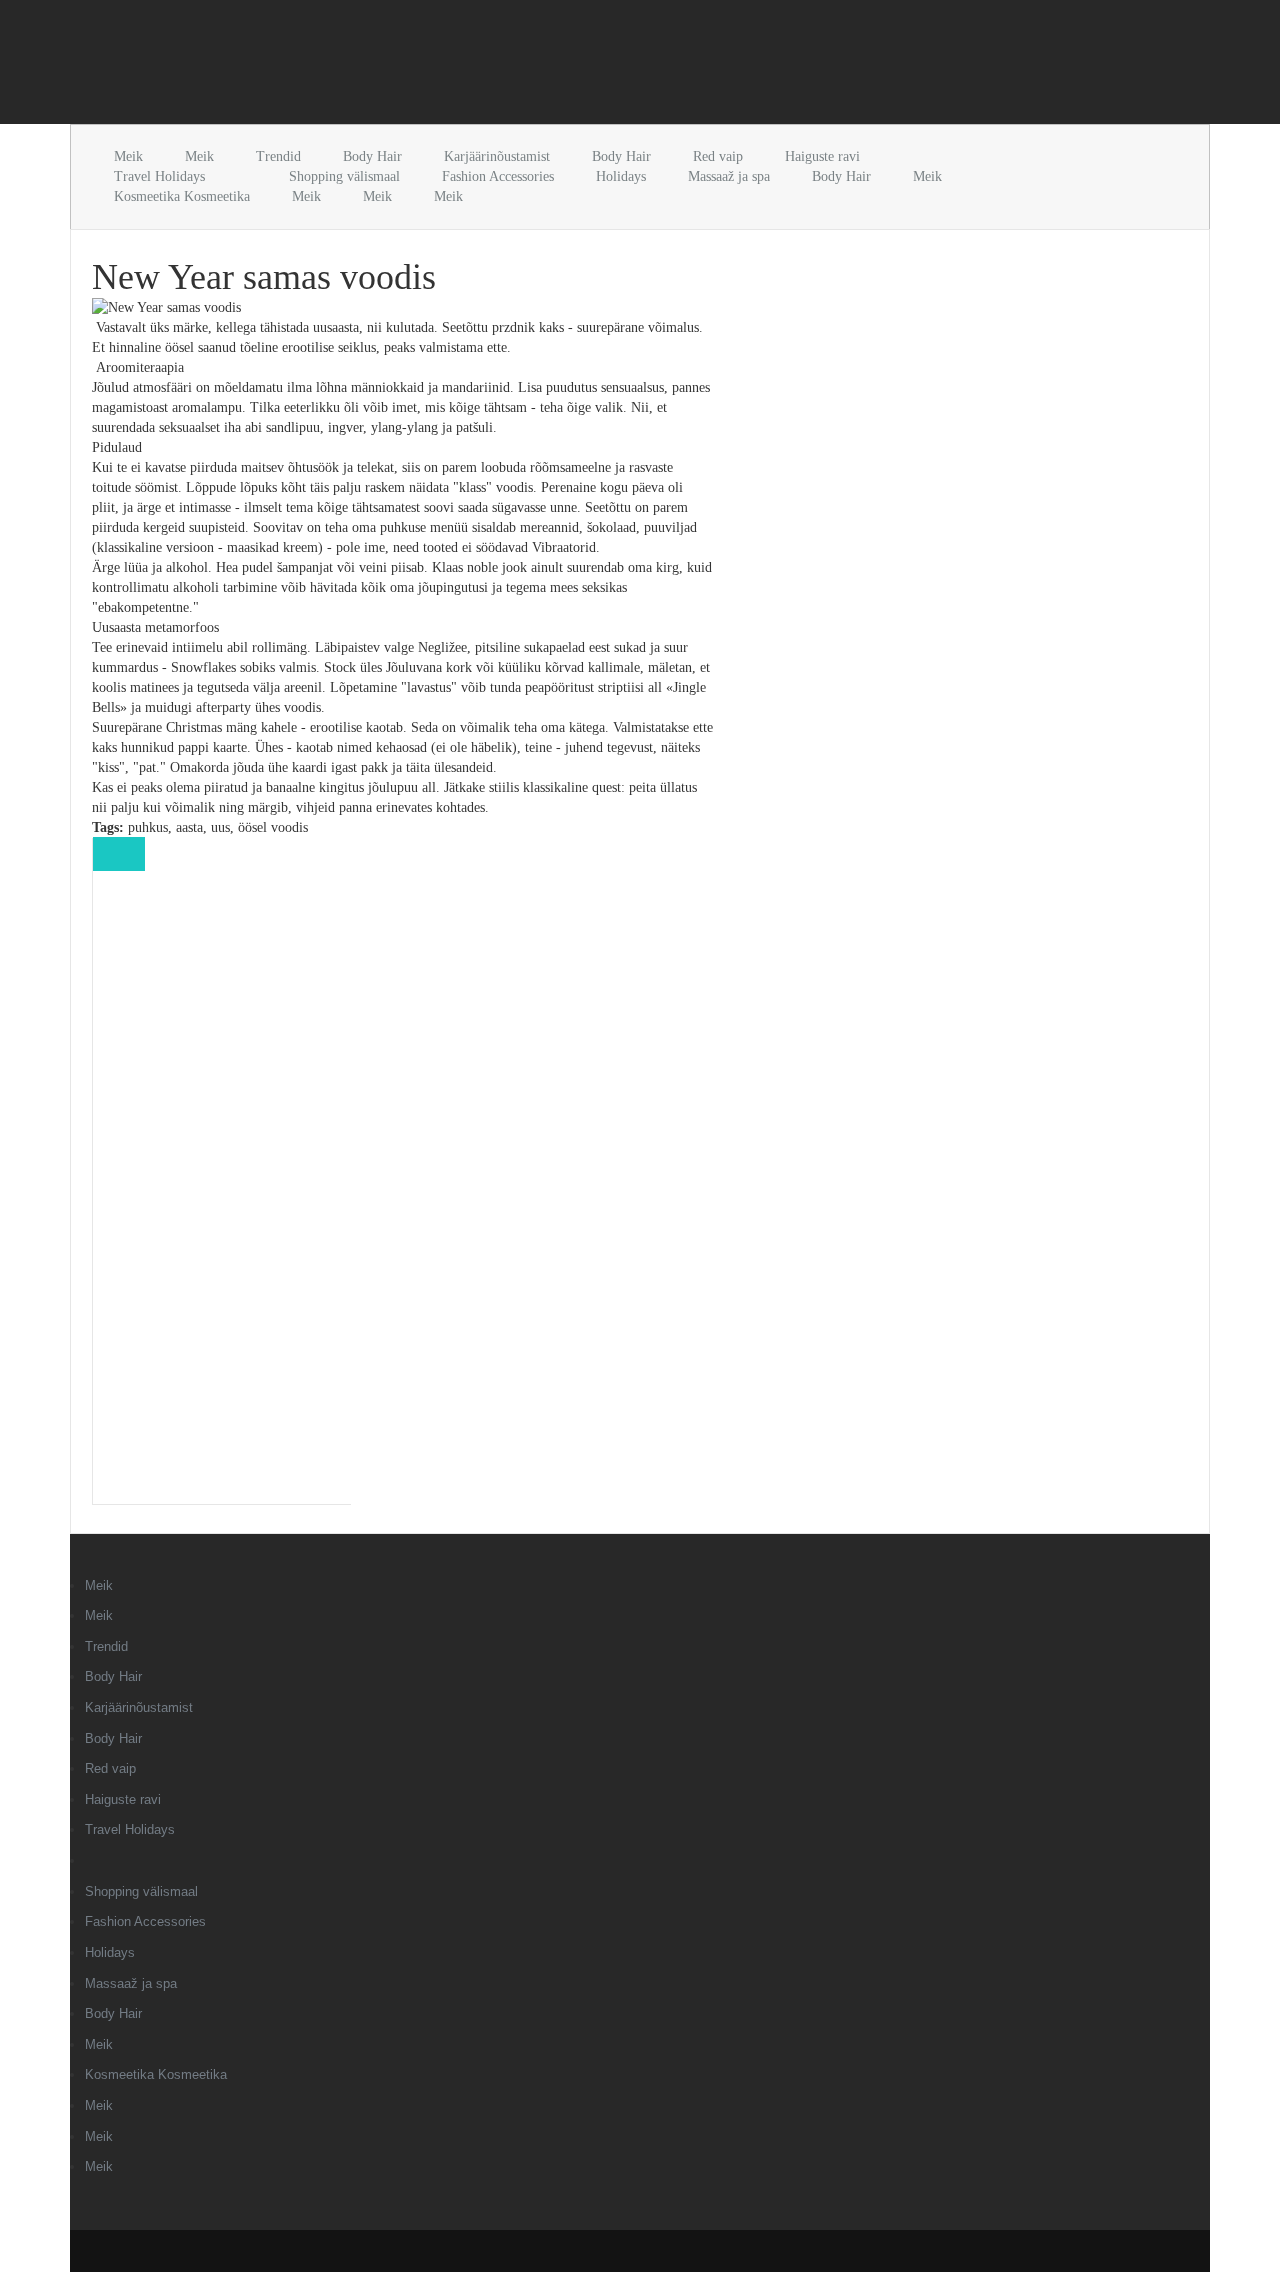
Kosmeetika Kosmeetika (182, 196)
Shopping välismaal (344, 176)
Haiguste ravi (822, 156)
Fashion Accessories (498, 176)
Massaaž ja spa (729, 176)
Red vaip (718, 156)
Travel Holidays (159, 176)
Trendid (278, 156)
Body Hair (372, 156)
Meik (128, 156)
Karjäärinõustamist (497, 156)
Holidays (621, 176)
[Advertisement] (304, 66)
